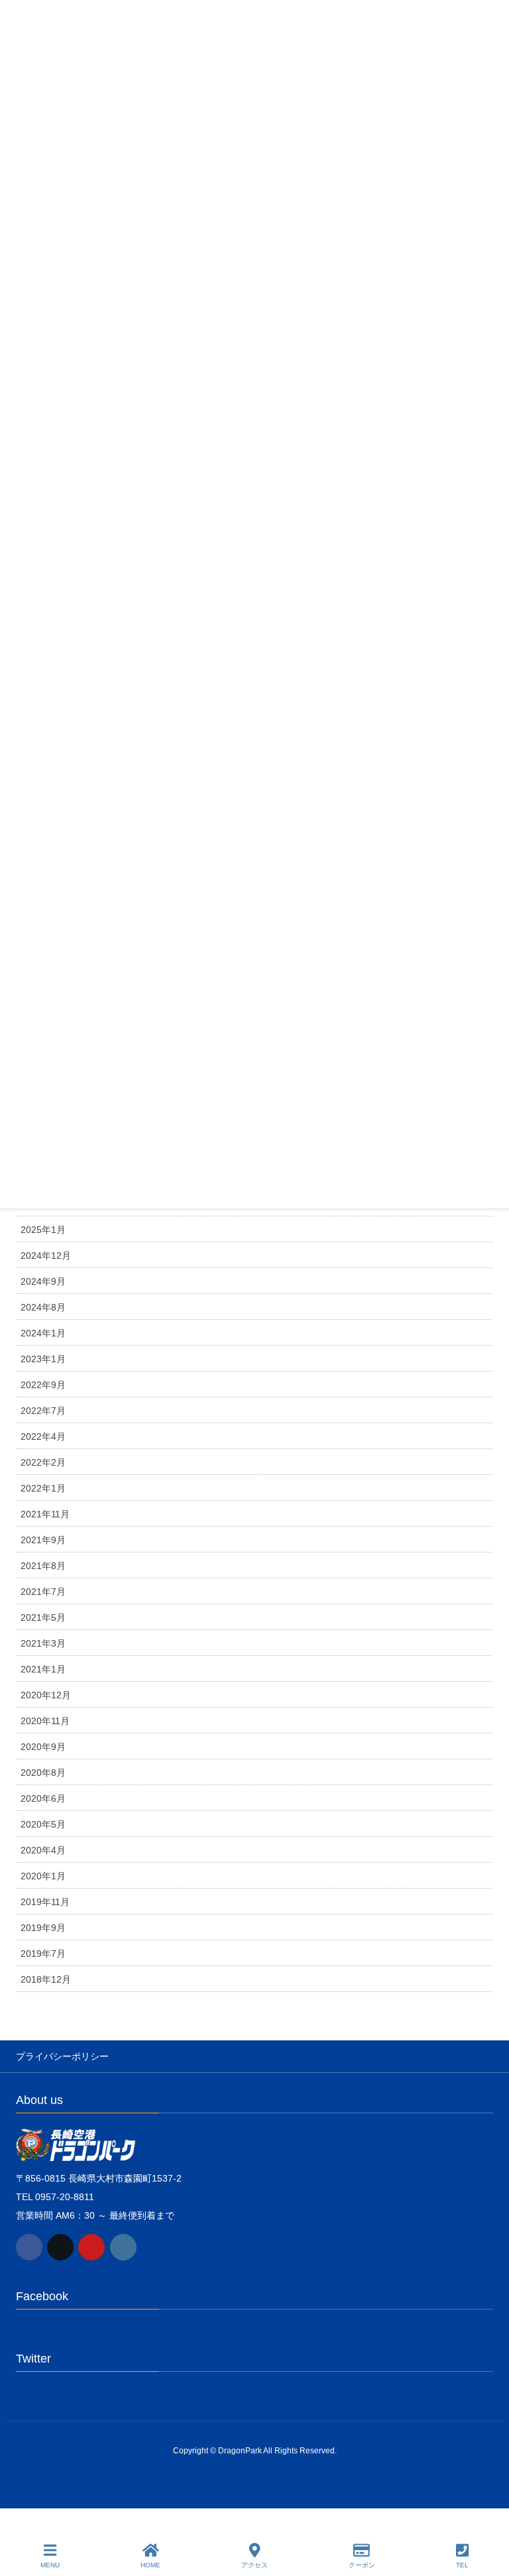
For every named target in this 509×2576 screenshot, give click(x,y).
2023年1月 (43, 1359)
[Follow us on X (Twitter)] (60, 2247)
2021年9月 (43, 1540)
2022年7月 (43, 1411)
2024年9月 (43, 1281)
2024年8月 (43, 1307)
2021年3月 (43, 1643)
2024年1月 (43, 1333)
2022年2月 (43, 1462)
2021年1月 (43, 1669)
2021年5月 (43, 1617)
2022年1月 (43, 1488)
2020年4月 (43, 1850)
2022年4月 (43, 1436)
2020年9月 (43, 1747)
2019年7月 (43, 1954)
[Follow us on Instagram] (123, 2247)
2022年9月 (43, 1385)
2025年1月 (43, 1230)
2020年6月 (43, 1798)
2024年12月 (46, 1256)
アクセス (254, 2565)
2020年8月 (43, 1773)
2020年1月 (43, 1876)
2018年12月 (46, 1979)
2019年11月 (45, 1902)
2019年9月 (43, 1928)
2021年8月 (43, 1566)
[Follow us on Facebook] (29, 2247)
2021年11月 (45, 1514)
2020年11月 (45, 1721)
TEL (462, 2565)
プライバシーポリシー (62, 2056)
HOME (150, 2565)
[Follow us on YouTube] (91, 2247)
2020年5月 (43, 1824)
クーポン (362, 2565)
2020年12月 (46, 1695)
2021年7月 (43, 1592)
